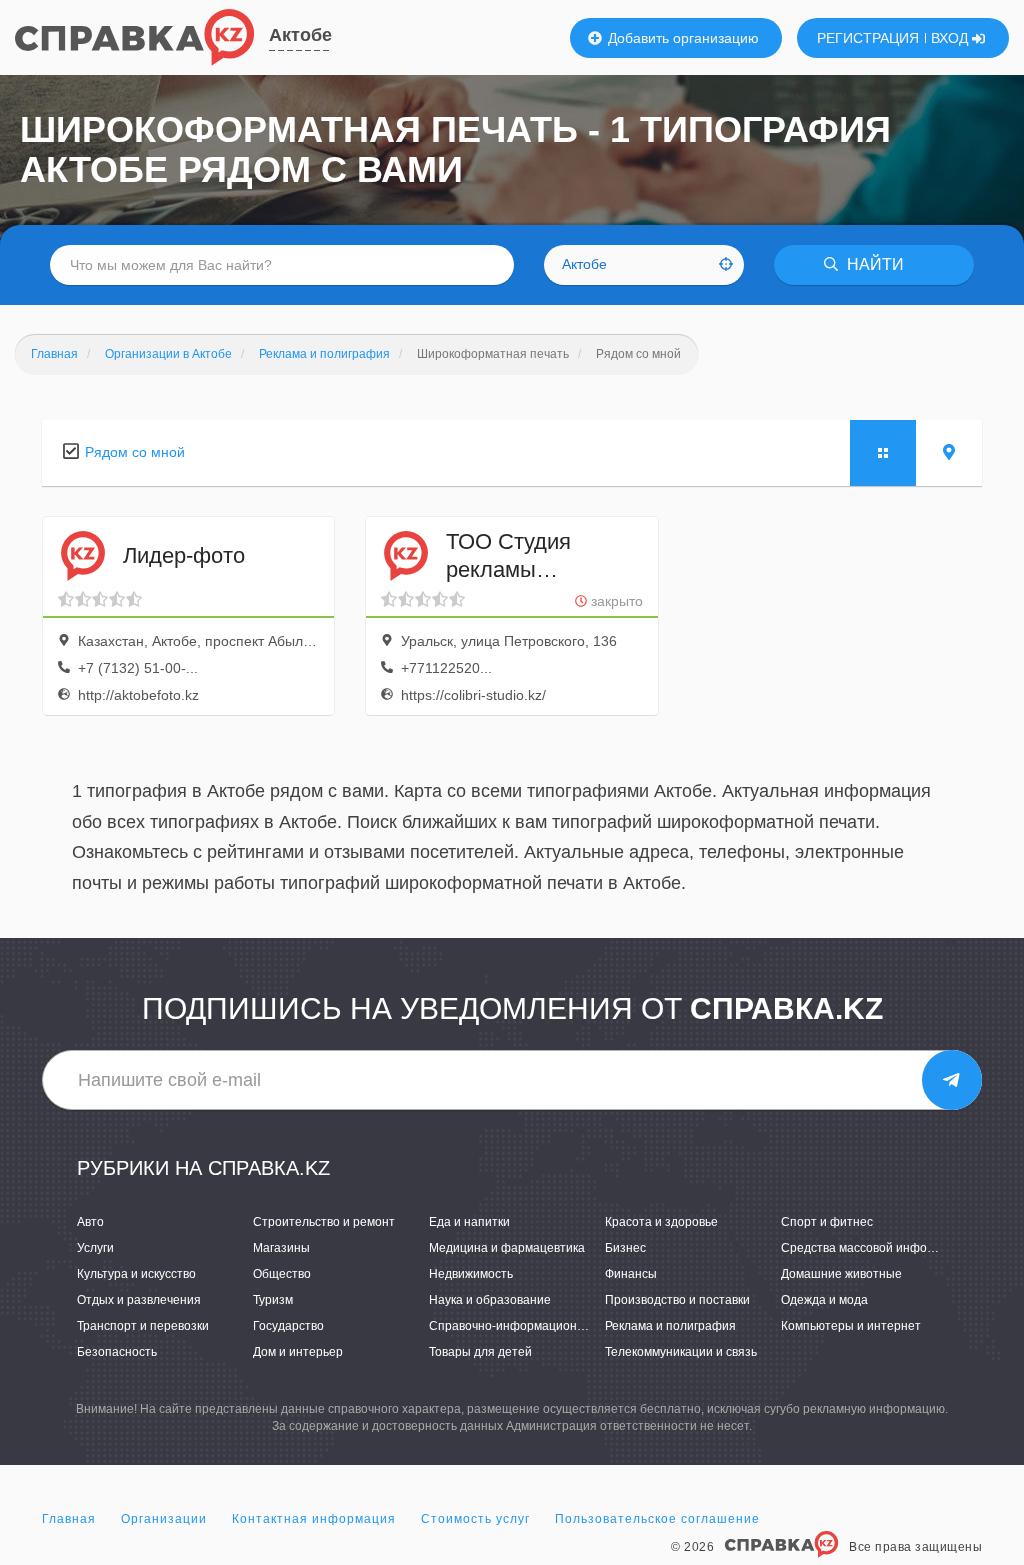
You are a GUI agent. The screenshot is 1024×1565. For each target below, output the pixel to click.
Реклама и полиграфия (670, 1326)
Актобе (300, 35)
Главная (69, 1519)
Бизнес (625, 1248)
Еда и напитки (469, 1222)
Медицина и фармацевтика (507, 1248)
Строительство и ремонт (324, 1222)
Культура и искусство (136, 1274)
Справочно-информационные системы (540, 1326)
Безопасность (117, 1352)
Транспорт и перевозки (143, 1326)
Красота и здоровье (661, 1222)
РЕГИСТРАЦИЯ (868, 38)
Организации (164, 1519)
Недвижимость (471, 1274)
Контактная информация (314, 1519)
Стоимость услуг (475, 1519)
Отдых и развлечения (139, 1300)
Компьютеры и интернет (851, 1326)
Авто (90, 1222)
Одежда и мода (824, 1300)
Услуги (95, 1248)
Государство (288, 1326)
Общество (282, 1274)
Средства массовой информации (875, 1248)
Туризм (273, 1300)
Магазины (281, 1248)
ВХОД (951, 38)
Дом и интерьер (298, 1352)
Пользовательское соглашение (657, 1519)
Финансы (631, 1274)
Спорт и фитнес (827, 1222)
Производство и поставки (677, 1300)
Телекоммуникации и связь (681, 1352)
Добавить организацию (681, 38)
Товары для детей (480, 1352)
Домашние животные (841, 1274)
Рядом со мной (135, 452)
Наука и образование (490, 1300)
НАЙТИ (873, 264)
